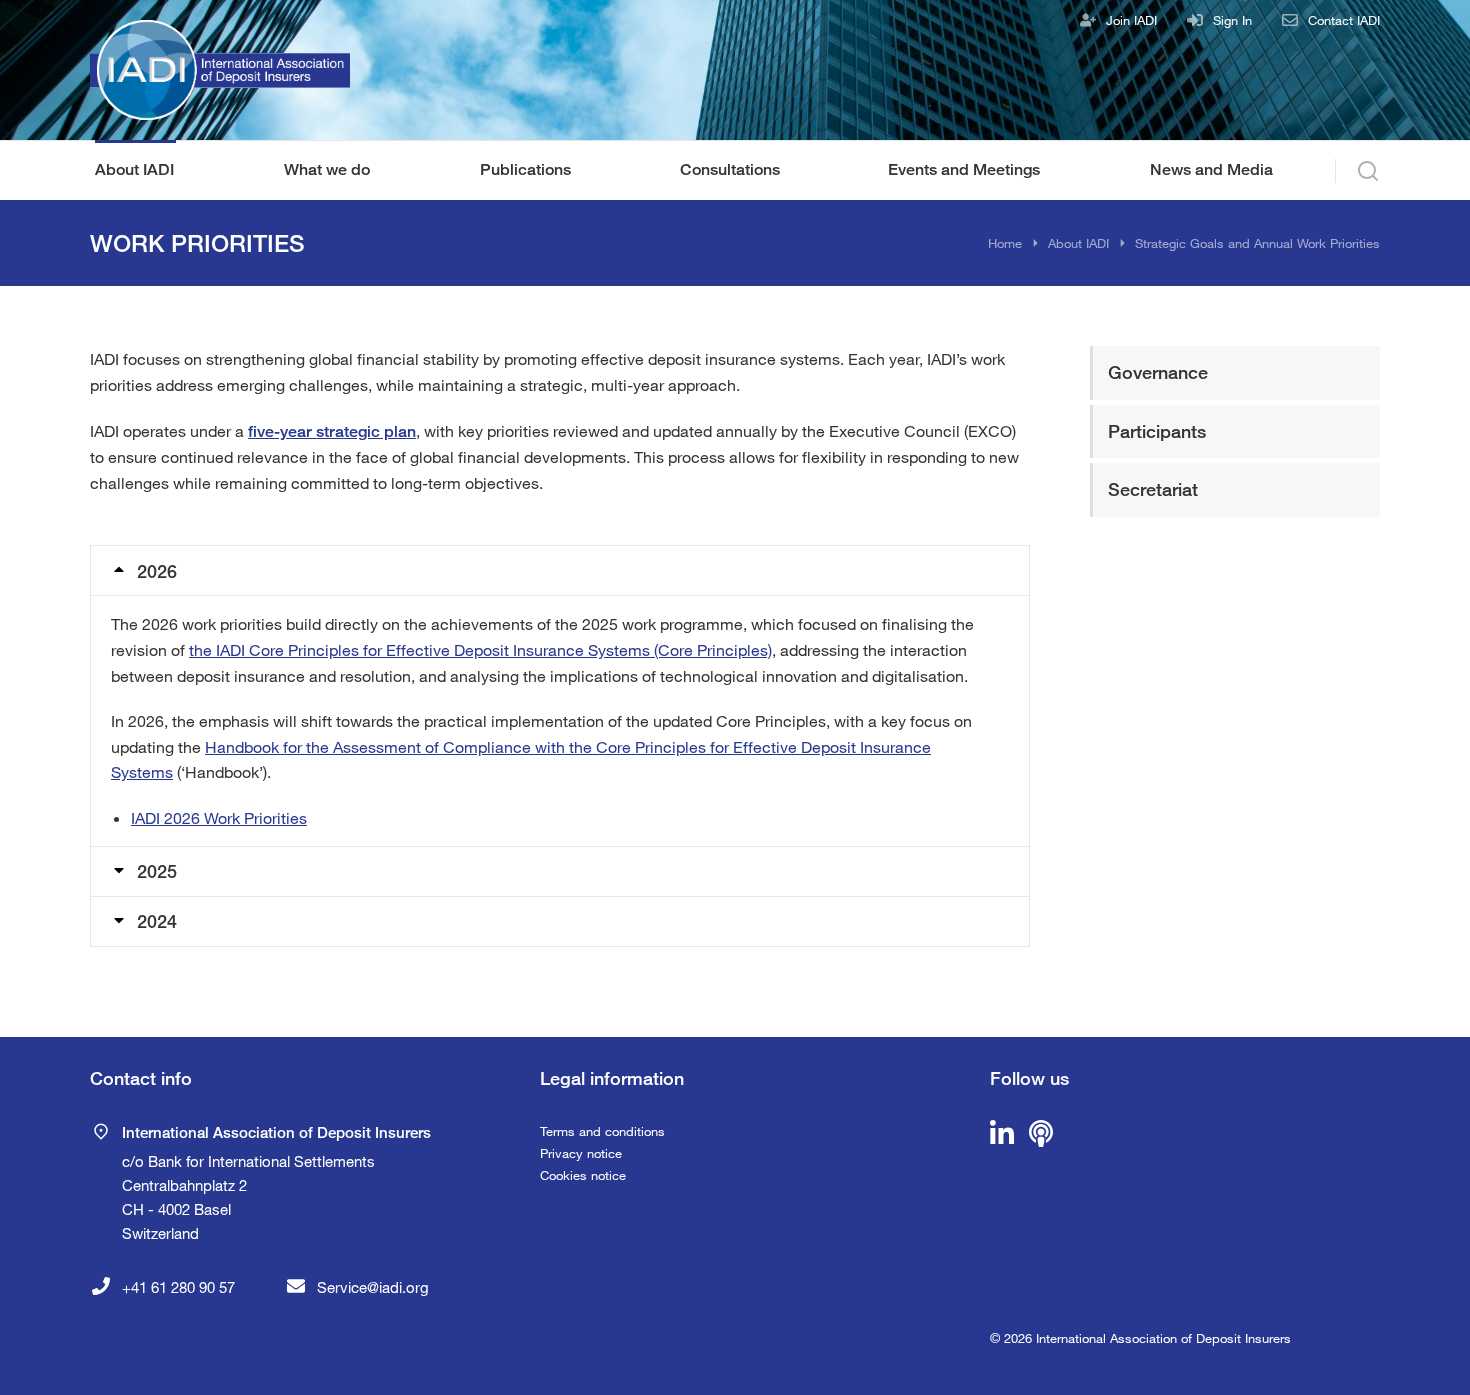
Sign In (1232, 20)
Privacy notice (581, 1153)
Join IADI (1131, 20)
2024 (157, 921)
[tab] (560, 570)
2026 (157, 571)
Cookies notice (583, 1175)
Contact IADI (1344, 20)
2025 (157, 871)
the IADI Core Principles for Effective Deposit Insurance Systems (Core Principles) (480, 649)
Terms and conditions (602, 1131)
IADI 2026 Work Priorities (219, 817)
